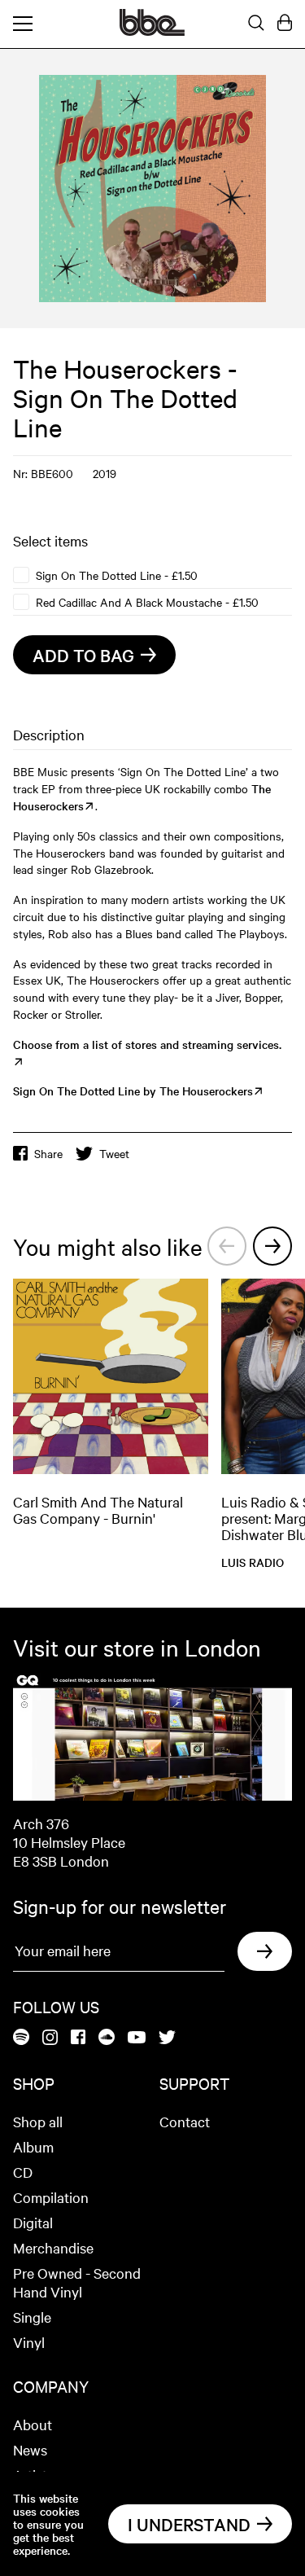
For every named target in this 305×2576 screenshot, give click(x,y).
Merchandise (53, 2247)
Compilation (51, 2197)
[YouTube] (137, 2038)
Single (32, 2317)
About (33, 2424)
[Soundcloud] (107, 2038)
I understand (189, 2524)
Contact (185, 2121)
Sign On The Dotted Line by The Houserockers (133, 1091)
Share (48, 1153)
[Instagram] (50, 2038)
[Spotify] (21, 2038)
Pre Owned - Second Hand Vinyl (77, 2282)
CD (23, 2172)
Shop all (38, 2121)
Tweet (114, 1153)
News (30, 2449)
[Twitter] (167, 2038)
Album (33, 2146)
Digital (33, 2222)
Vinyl (29, 2342)
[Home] (152, 31)
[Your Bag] (285, 24)
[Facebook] (78, 2038)
